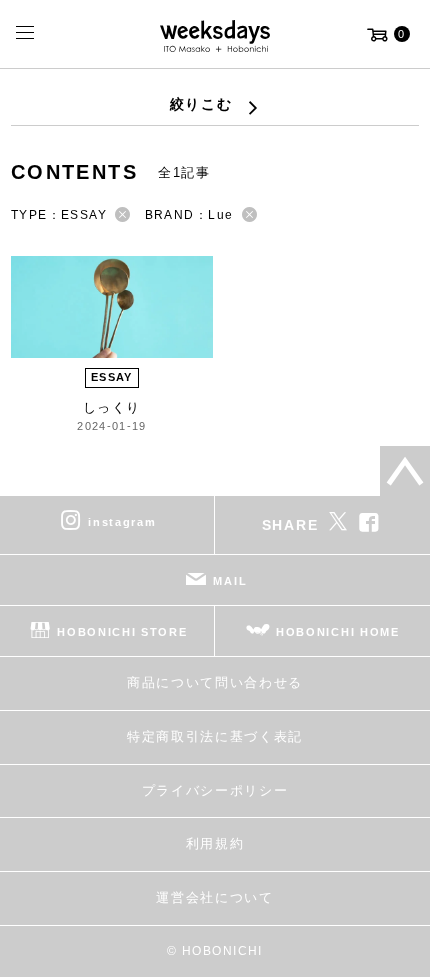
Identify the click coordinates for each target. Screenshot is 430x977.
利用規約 (215, 843)
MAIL (230, 581)
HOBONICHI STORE (122, 632)
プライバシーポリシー (215, 790)
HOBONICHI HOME (338, 632)
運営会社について (214, 897)
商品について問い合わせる (215, 682)
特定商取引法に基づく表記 (215, 736)
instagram (122, 522)
